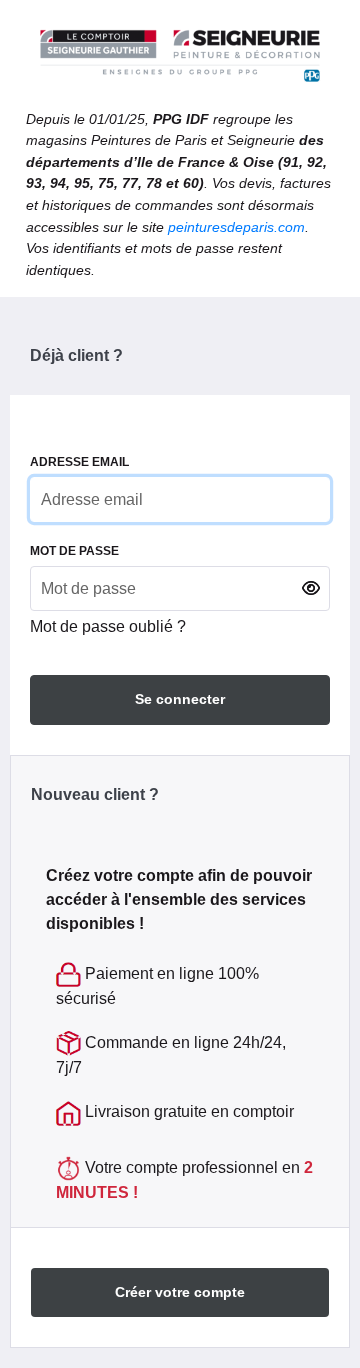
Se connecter (180, 699)
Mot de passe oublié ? (108, 626)
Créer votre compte (180, 1292)
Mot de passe (74, 551)
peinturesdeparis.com (236, 227)
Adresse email (79, 462)
